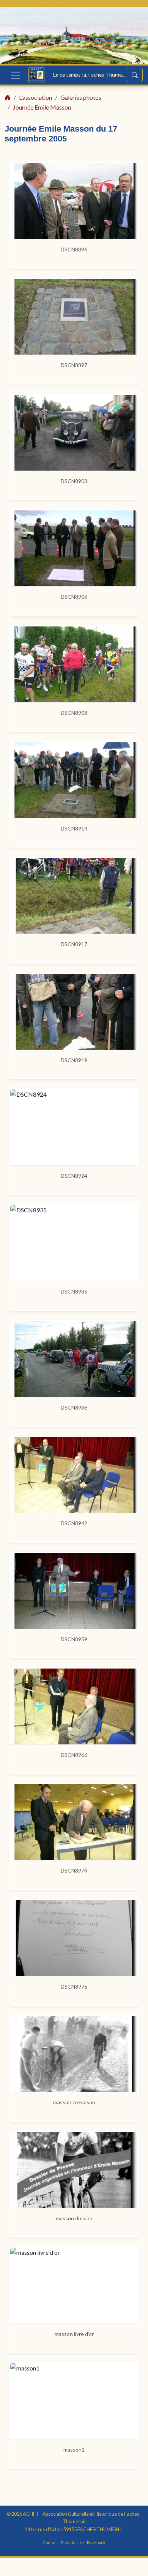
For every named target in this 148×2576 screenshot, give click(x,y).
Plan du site (72, 2542)
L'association (35, 97)
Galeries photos (81, 97)
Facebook (96, 2542)
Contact (50, 2542)
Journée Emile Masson (42, 107)
